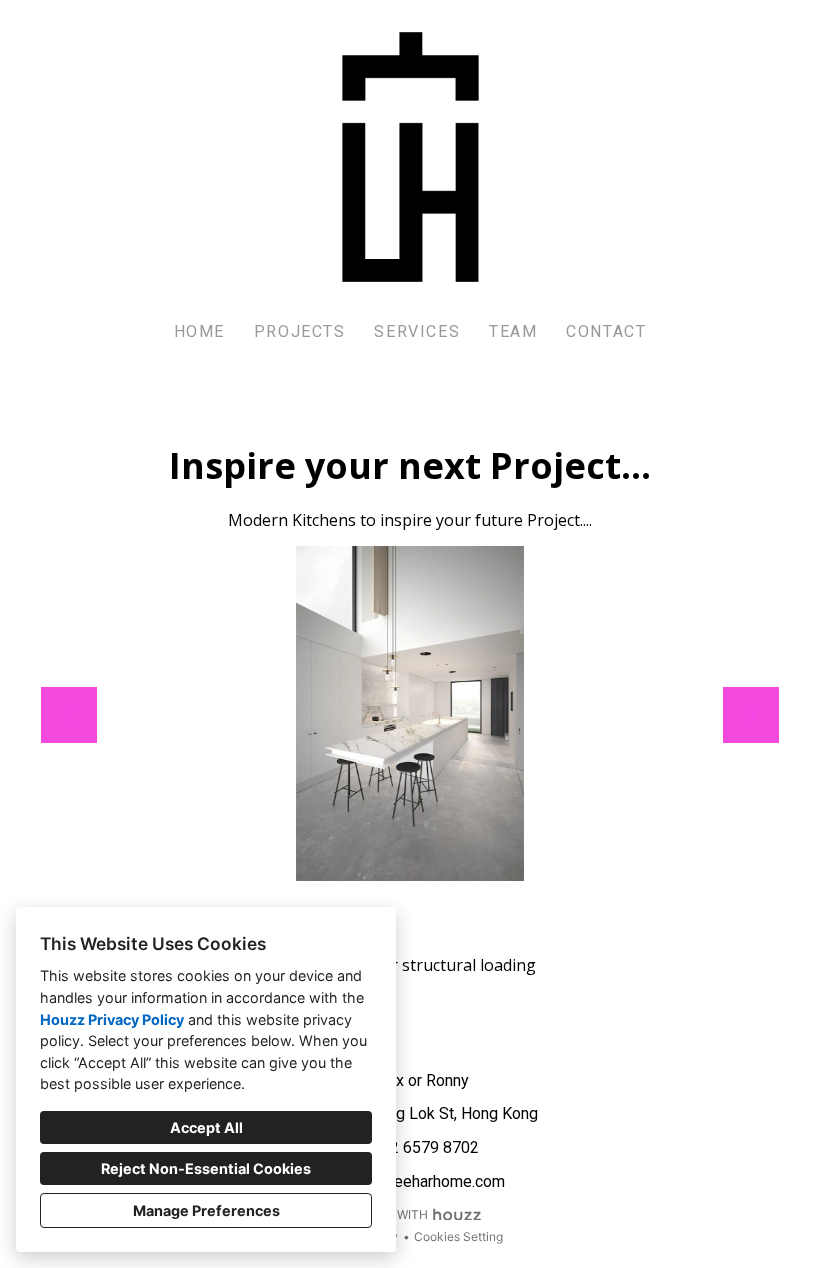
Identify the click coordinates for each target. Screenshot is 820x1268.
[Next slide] (751, 715)
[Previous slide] (69, 715)
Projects (300, 331)
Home (199, 331)
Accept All (206, 1127)
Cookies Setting (458, 1236)
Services (417, 331)
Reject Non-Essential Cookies (206, 1168)
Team (513, 331)
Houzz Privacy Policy (112, 1019)
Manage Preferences (206, 1210)
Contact (606, 331)
